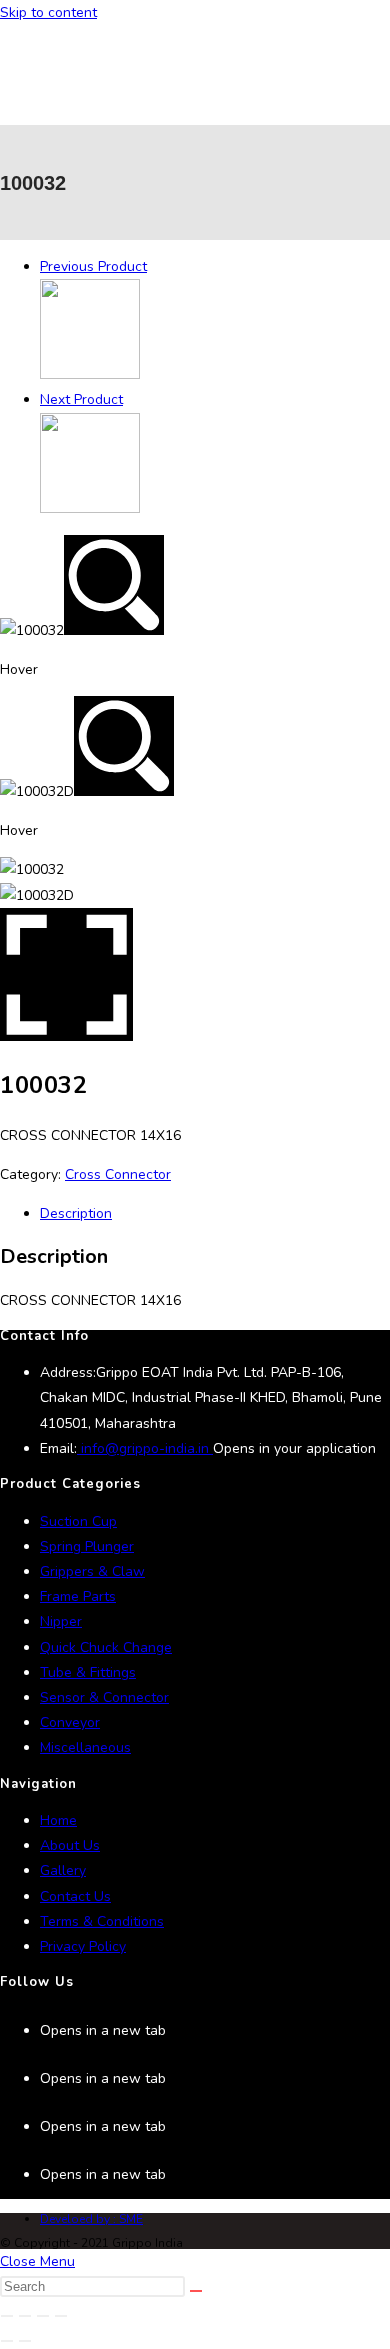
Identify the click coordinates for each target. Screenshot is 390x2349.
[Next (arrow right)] (25, 2341)
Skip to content (48, 12)
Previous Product (93, 266)
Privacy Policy (83, 1946)
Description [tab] (76, 1213)
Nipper (61, 1621)
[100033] (90, 508)
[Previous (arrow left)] (7, 2341)
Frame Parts (78, 1596)
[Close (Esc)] (61, 2316)
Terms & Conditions (102, 1921)
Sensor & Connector (104, 1697)
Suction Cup (78, 1521)
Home (58, 1820)
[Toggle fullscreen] (25, 2316)
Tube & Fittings (88, 1672)
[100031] (90, 374)
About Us (70, 1845)
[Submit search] (196, 2291)
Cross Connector (118, 1174)
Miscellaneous (85, 1747)
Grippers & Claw (92, 1571)
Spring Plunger (87, 1546)
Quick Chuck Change (106, 1647)
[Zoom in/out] (7, 2316)
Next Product (81, 399)
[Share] (43, 2316)
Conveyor (70, 1722)
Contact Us (75, 1896)
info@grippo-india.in (145, 1448)
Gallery (63, 1870)
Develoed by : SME (91, 2219)
